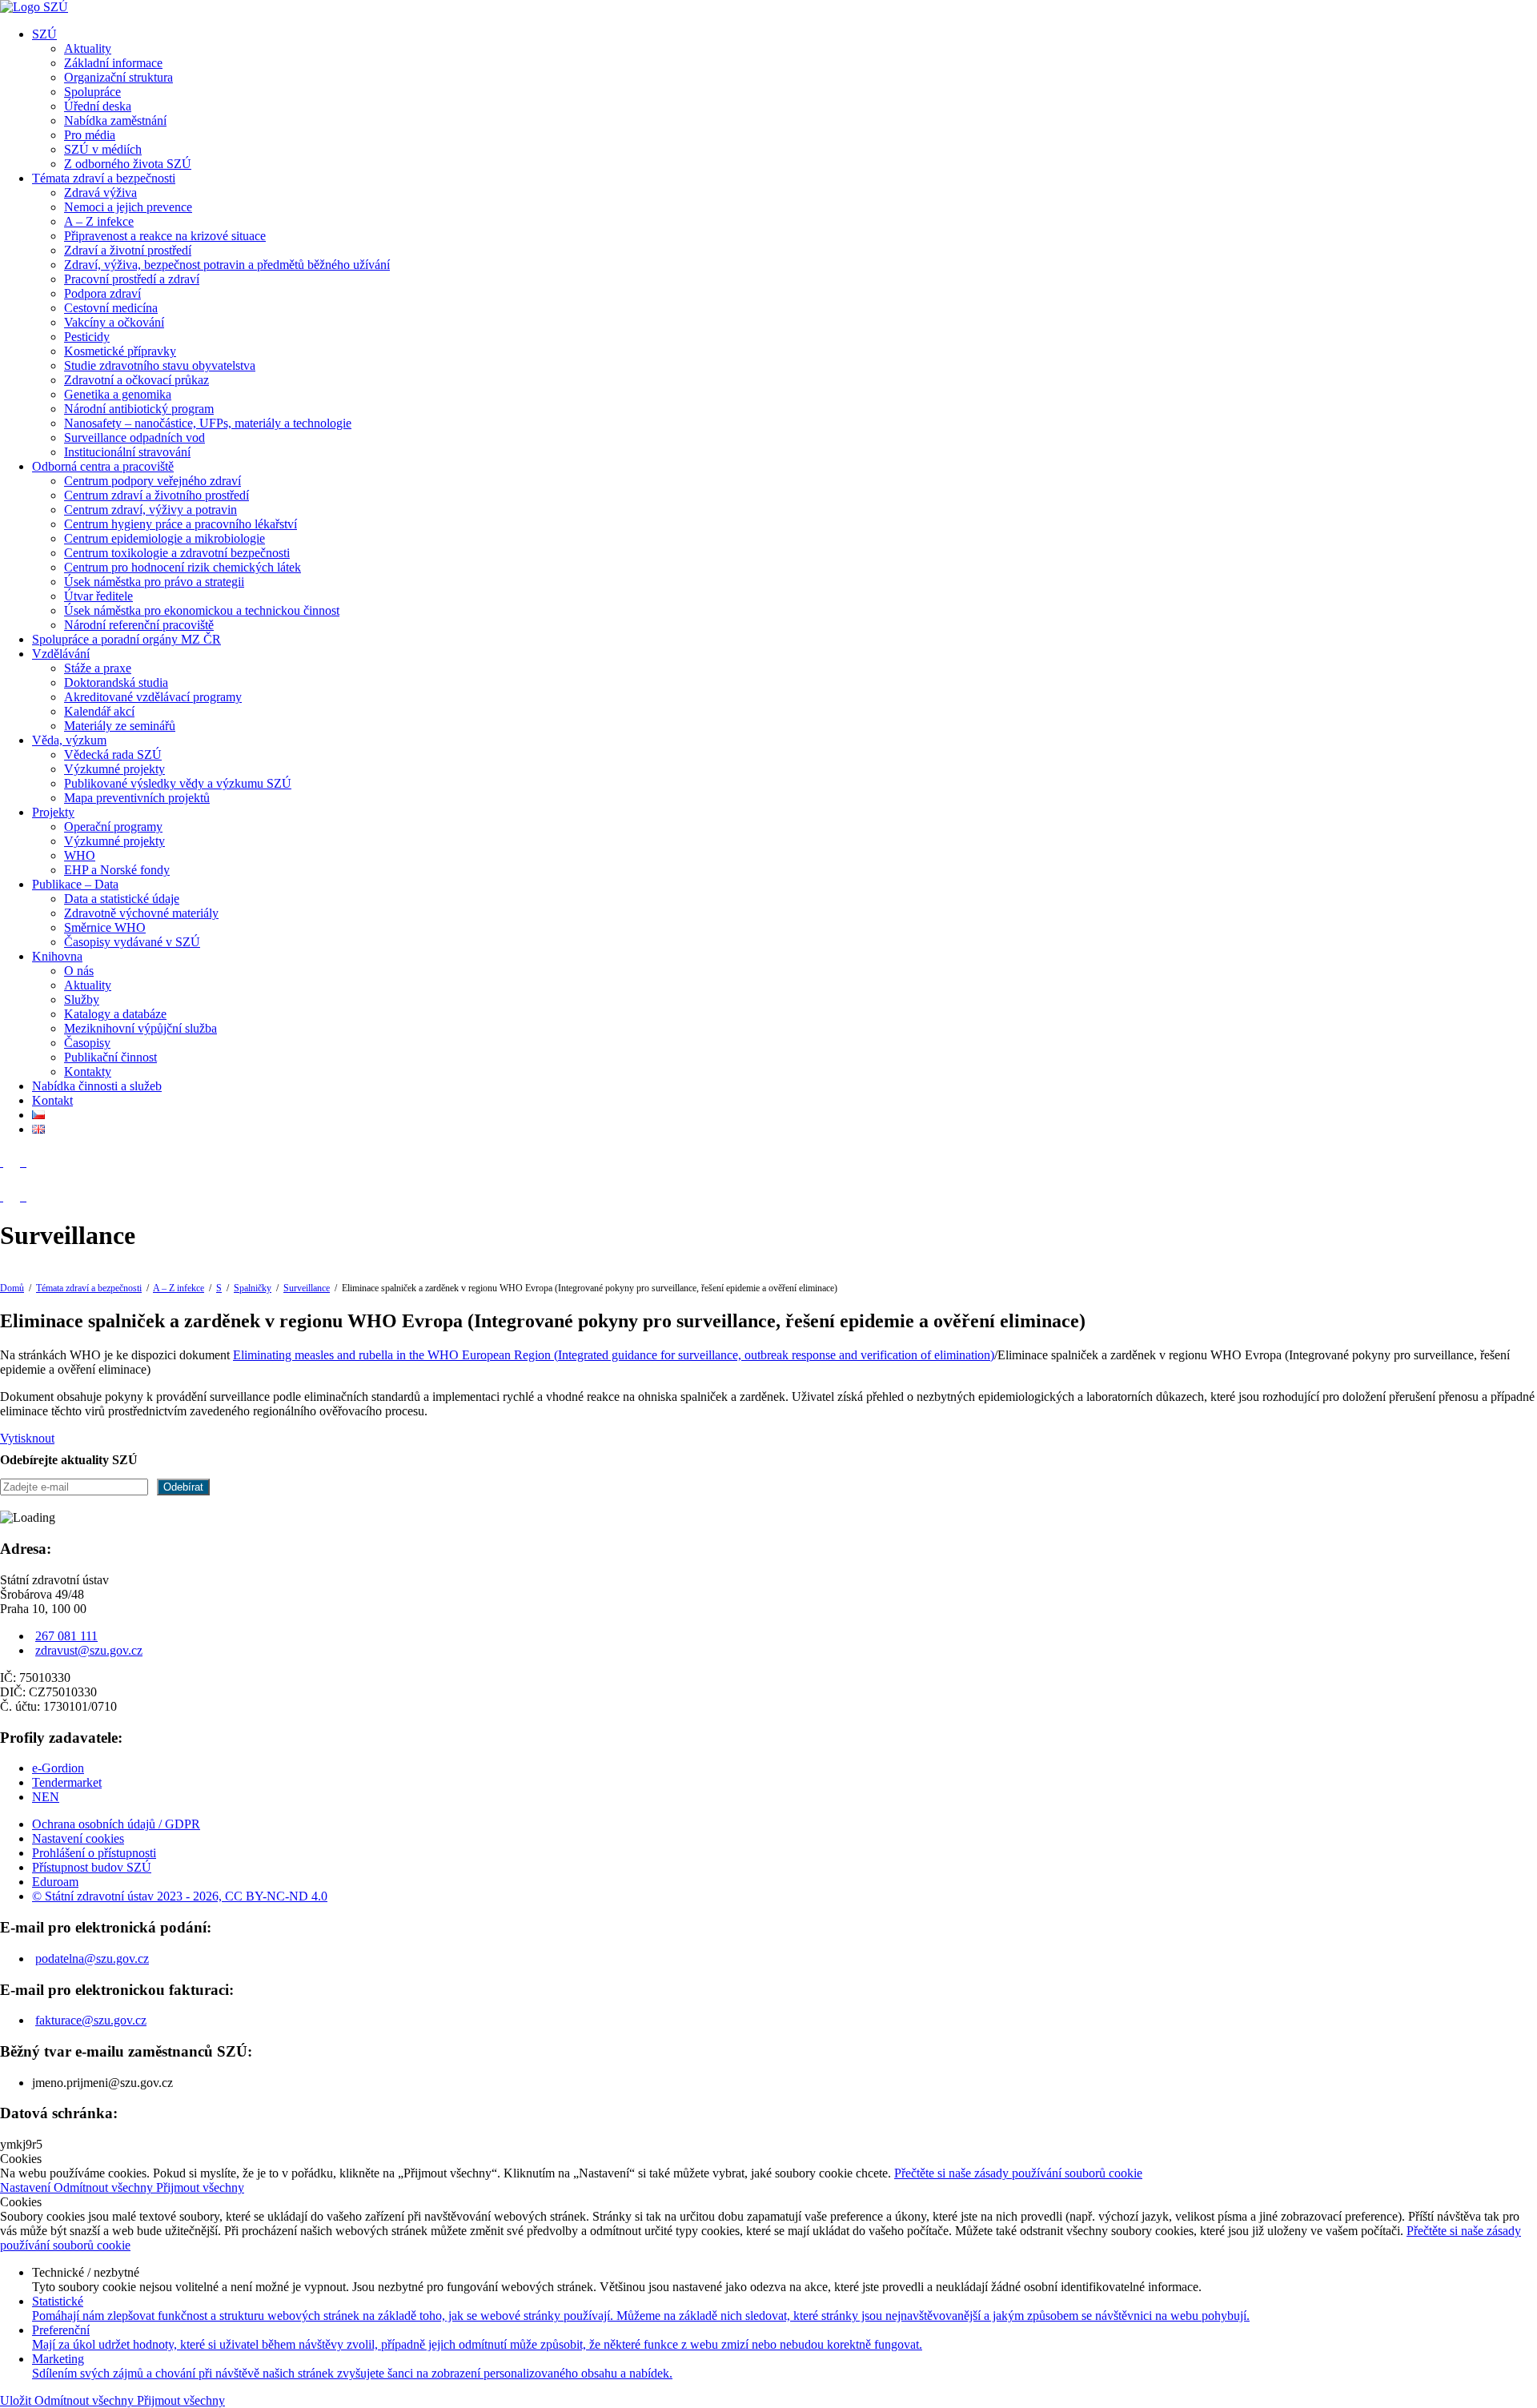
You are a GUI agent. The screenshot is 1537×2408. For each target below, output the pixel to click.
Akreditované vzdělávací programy (153, 697)
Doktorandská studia (116, 682)
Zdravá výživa (100, 193)
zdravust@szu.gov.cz (89, 1650)
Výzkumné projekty (114, 769)
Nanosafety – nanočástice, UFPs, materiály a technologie (208, 423)
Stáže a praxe (98, 668)
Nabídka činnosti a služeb (97, 1086)
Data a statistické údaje (122, 899)
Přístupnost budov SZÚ (92, 1867)
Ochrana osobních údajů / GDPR (116, 1824)
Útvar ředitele (98, 596)
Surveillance (307, 1288)
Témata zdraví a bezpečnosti (104, 178)
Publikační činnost (110, 1057)
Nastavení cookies (78, 1838)
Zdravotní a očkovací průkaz (136, 380)
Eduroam (55, 1882)
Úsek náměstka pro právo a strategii (154, 582)
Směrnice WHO (105, 927)
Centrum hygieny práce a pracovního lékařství (181, 524)
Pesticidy (87, 337)
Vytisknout (27, 1438)
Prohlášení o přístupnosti (94, 1853)
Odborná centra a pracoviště (103, 466)
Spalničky (253, 1288)
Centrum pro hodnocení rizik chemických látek (183, 567)
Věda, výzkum (69, 740)
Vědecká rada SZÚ (113, 755)
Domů (12, 1288)
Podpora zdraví (102, 293)
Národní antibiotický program (139, 409)
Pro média (90, 135)
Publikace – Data (75, 884)
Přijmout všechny (200, 2187)
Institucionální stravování (127, 452)
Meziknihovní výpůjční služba (140, 1028)
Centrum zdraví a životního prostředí (157, 495)
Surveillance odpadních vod (134, 437)
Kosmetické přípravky (120, 351)
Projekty (53, 812)
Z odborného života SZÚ (128, 164)
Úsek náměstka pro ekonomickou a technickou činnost (202, 610)
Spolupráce (92, 92)
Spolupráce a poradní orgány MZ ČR (126, 639)
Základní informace (113, 63)
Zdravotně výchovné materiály (141, 913)
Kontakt (52, 1100)
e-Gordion (58, 1768)
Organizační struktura (118, 77)
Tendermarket (67, 1782)
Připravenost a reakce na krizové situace (165, 236)
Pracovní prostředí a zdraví (132, 279)
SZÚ (44, 34)
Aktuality (88, 48)
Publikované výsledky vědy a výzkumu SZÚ (178, 783)
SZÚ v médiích (103, 149)
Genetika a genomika (118, 394)
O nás (79, 971)
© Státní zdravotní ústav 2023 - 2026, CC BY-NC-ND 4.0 (180, 1896)
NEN (46, 1797)
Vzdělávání (61, 654)
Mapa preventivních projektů (137, 798)
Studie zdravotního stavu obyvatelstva (160, 365)
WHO (80, 855)
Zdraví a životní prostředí (128, 250)
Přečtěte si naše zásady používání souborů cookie (1018, 2173)
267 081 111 (66, 1636)
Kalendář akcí (99, 711)
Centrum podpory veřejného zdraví (152, 481)
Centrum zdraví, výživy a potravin (150, 510)
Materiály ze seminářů (120, 726)
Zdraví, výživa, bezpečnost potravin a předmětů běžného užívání (227, 265)
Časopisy (87, 1043)
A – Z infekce (99, 221)
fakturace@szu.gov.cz (91, 2020)
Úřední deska (98, 106)
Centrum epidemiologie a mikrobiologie (165, 538)
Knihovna (57, 956)
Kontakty (88, 1072)
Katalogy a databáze (115, 1014)
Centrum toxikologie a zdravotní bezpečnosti (177, 553)
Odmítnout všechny (105, 2187)
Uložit (17, 2400)
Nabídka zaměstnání (115, 120)
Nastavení (27, 2187)
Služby (82, 999)
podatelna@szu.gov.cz (92, 1959)
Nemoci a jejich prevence (128, 207)
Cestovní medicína (111, 308)
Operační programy (113, 827)
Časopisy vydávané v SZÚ (132, 942)
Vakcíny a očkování (114, 322)
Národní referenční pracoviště (139, 625)
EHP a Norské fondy (117, 870)
